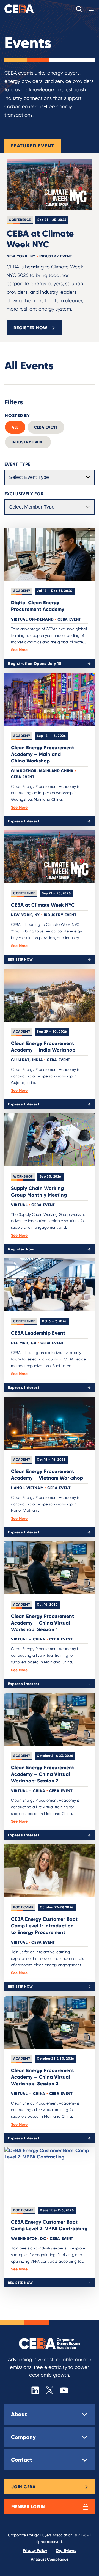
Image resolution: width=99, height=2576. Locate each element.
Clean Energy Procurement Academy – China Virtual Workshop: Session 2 (42, 1774)
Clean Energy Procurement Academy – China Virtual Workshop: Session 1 (42, 1623)
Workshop (23, 1176)
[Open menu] (91, 9)
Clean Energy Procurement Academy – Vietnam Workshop (47, 1474)
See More (19, 650)
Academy (22, 591)
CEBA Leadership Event (38, 1333)
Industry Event (28, 442)
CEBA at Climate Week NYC (40, 239)
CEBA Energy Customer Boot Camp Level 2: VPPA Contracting (49, 2225)
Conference (20, 220)
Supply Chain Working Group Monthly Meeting (39, 1191)
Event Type (17, 464)
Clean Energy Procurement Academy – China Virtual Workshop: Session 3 (42, 2077)
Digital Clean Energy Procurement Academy (38, 606)
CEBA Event (46, 427)
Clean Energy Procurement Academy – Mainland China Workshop (42, 754)
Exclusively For (24, 494)
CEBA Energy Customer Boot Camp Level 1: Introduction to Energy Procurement (44, 1926)
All (15, 427)
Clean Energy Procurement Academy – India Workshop (43, 1046)
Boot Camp (23, 1907)
